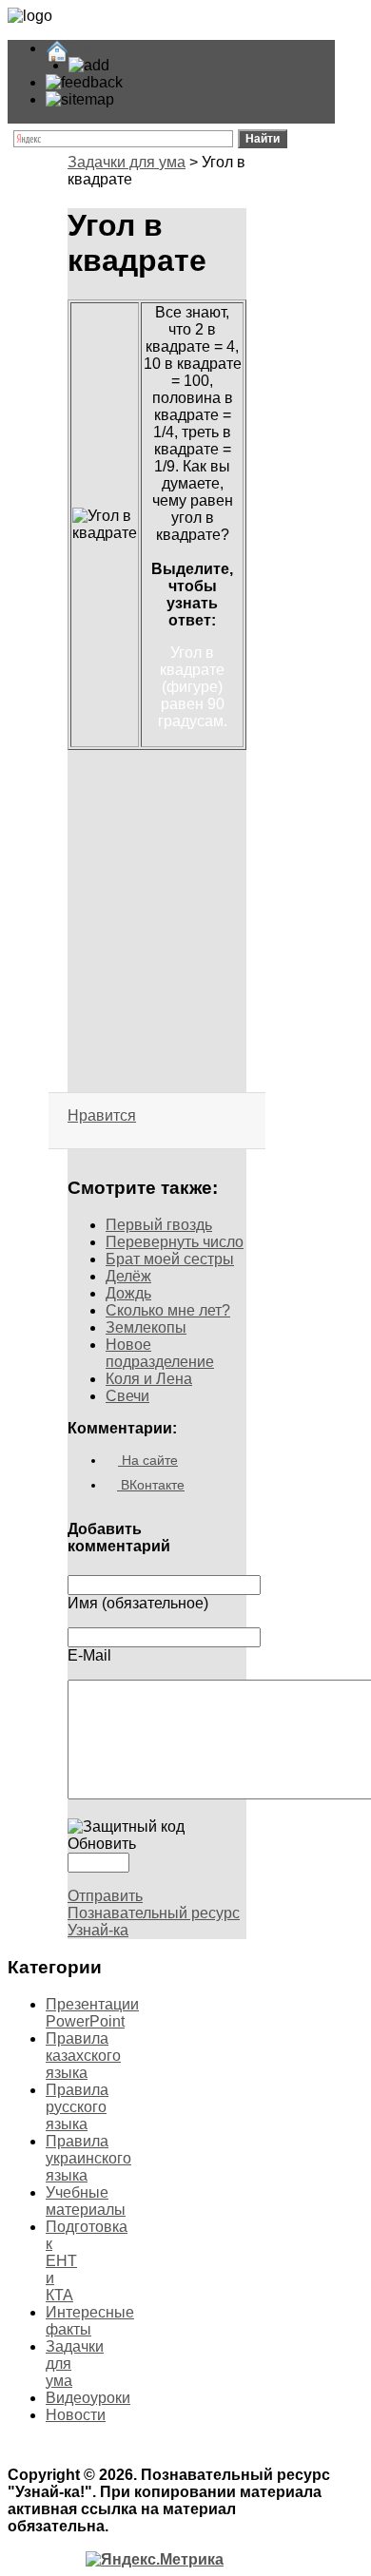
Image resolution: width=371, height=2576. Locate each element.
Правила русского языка (77, 2107)
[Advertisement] (157, 836)
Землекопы (146, 1327)
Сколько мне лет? (168, 1310)
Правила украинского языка (88, 2158)
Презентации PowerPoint (92, 2013)
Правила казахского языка (83, 2056)
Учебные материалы (86, 2201)
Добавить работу (175, 65)
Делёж (128, 1276)
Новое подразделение (160, 1353)
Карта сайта (159, 99)
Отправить (105, 1896)
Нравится (102, 1115)
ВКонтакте (151, 1485)
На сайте (148, 1460)
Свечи (127, 1396)
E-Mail (89, 1655)
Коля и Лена (149, 1379)
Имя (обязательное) (138, 1603)
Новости (76, 2415)
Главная (99, 48)
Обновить (102, 1844)
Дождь (128, 1293)
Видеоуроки (88, 2398)
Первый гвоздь (159, 1225)
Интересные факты (90, 2321)
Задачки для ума (127, 162)
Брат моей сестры (170, 1259)
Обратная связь (183, 82)
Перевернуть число (175, 1242)
